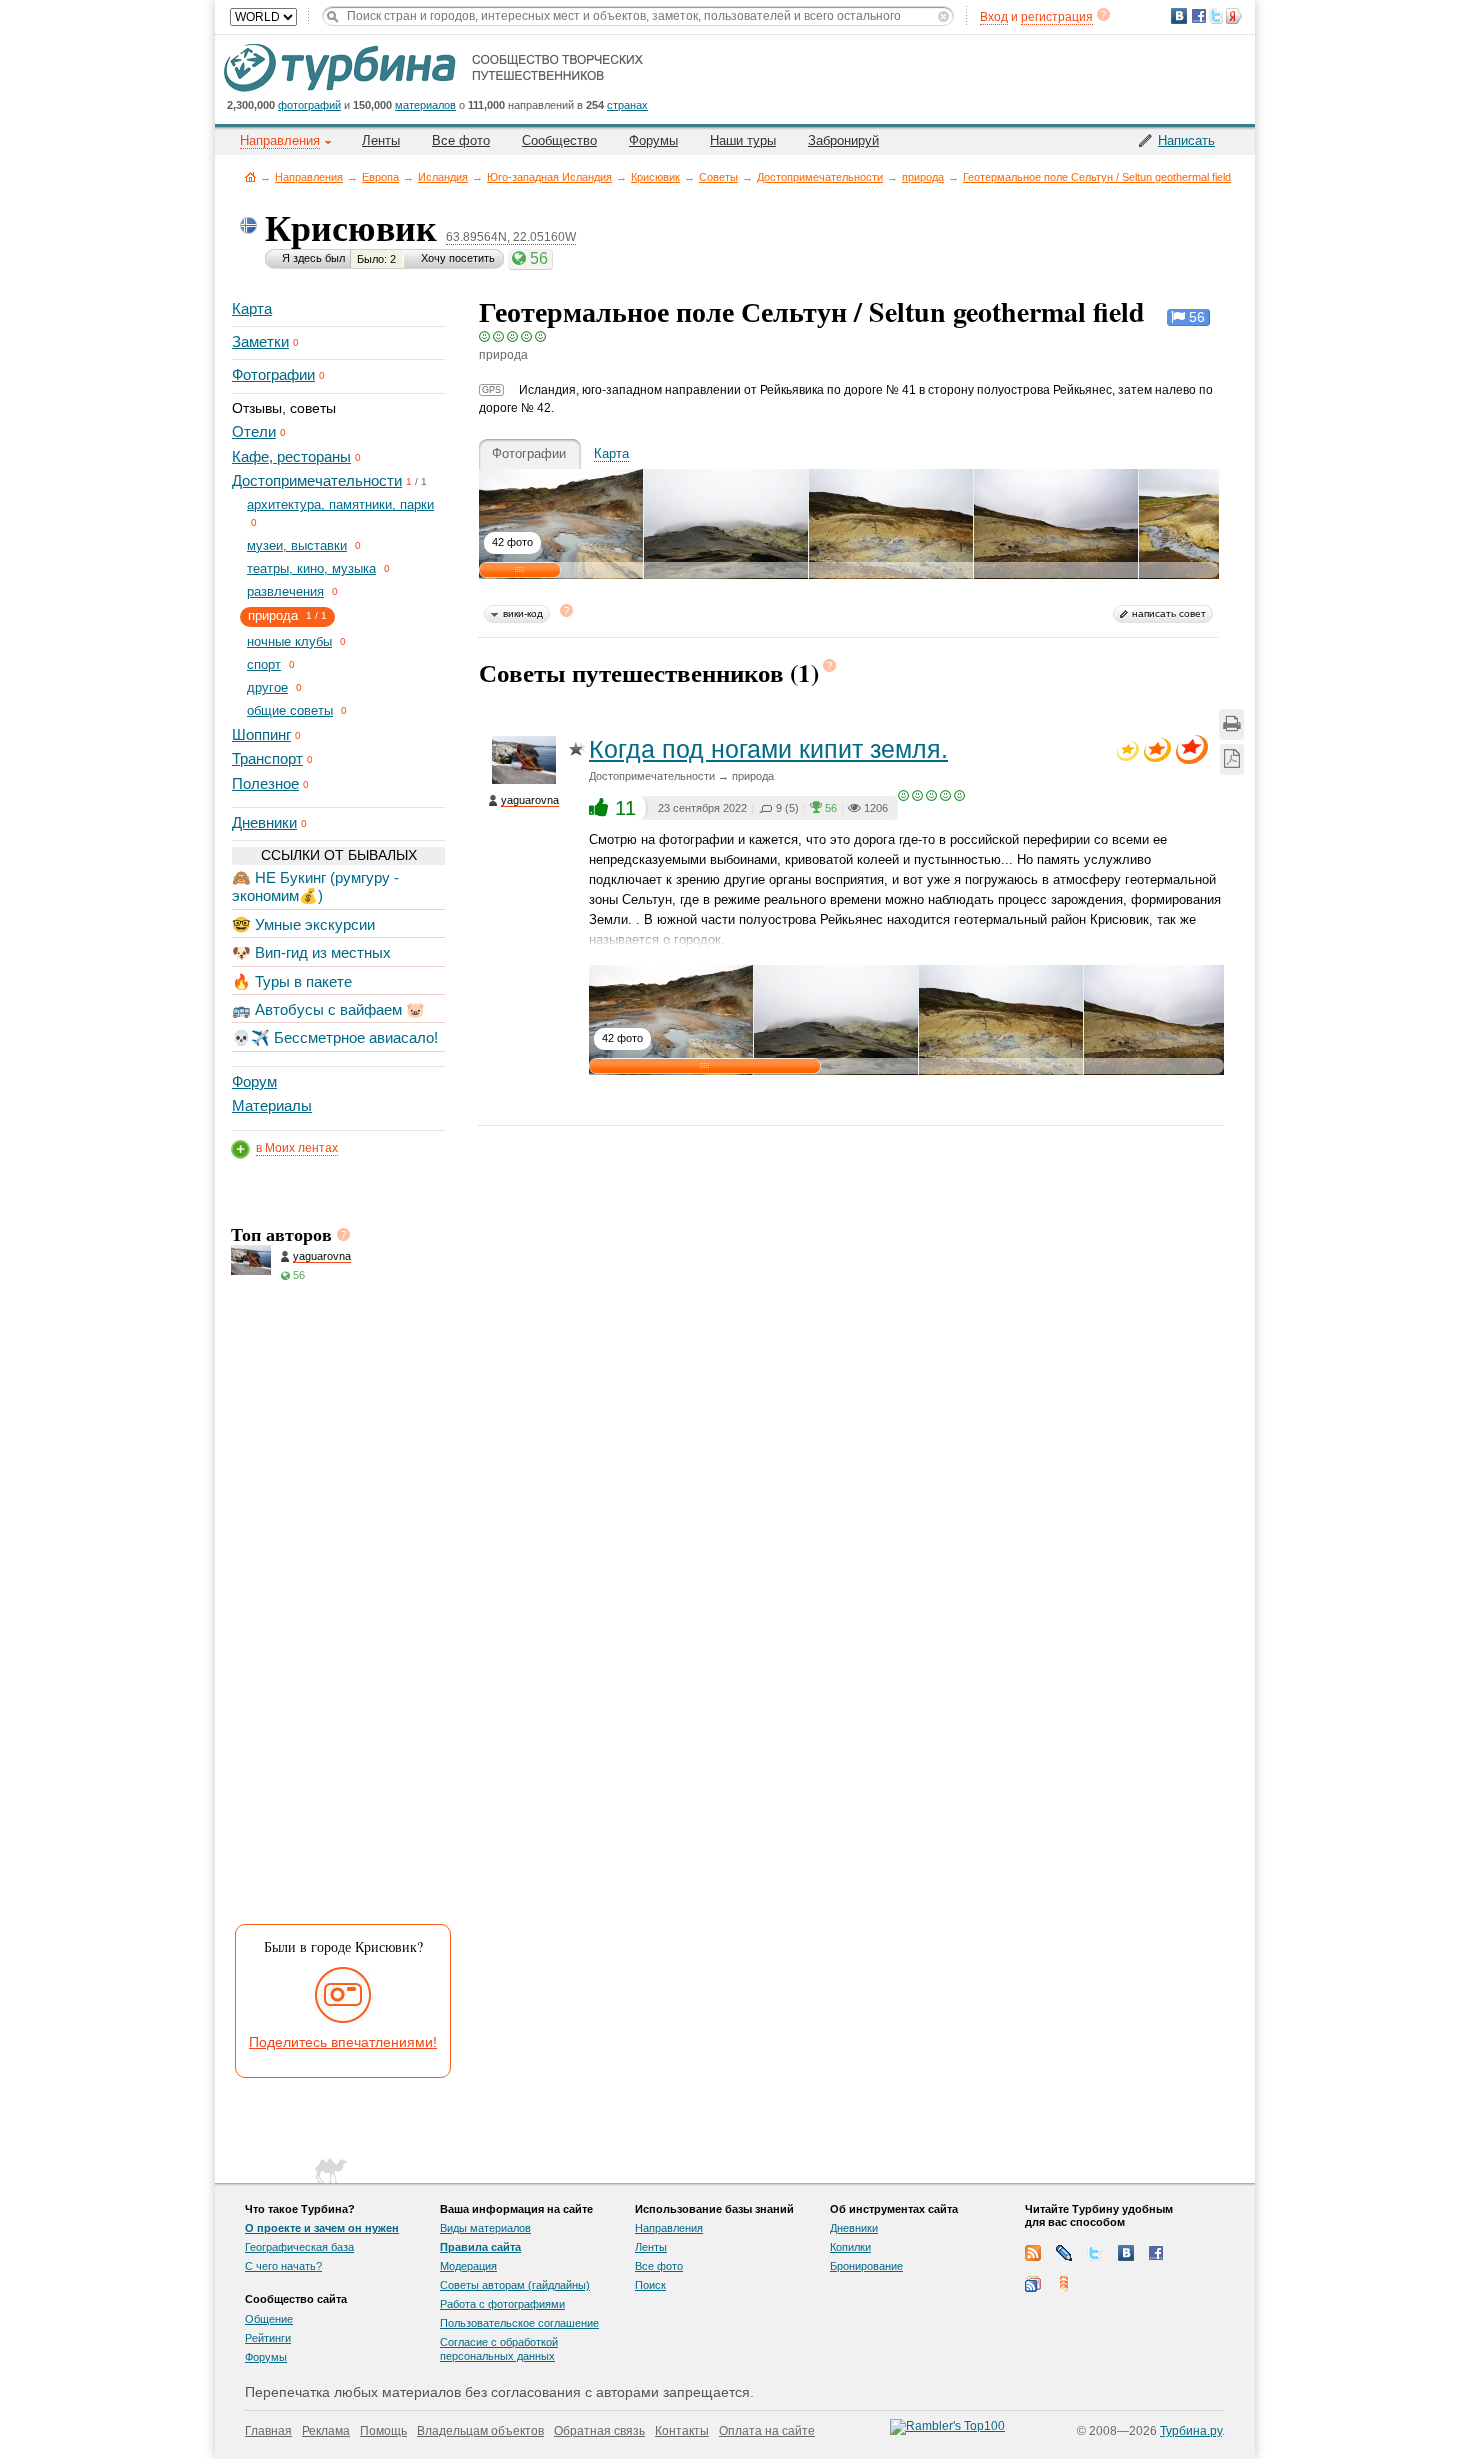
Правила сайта (480, 2247)
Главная (250, 176)
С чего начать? (283, 2266)
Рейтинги (268, 2338)
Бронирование (866, 2266)
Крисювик (655, 177)
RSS (1033, 2253)
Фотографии (273, 374)
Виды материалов (485, 2228)
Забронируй (843, 140)
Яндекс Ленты (1064, 2284)
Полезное (265, 783)
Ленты (381, 140)
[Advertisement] (337, 1610)
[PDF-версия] (1232, 759)
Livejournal (1064, 2253)
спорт (264, 664)
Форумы (653, 140)
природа (923, 177)
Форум (254, 1081)
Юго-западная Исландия (549, 177)
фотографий (309, 105)
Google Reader (1033, 2284)
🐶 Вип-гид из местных (311, 952)
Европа (380, 177)
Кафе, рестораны (291, 456)
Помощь (383, 2431)
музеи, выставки (297, 545)
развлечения (285, 591)
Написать (1186, 140)
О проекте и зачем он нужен (322, 2228)
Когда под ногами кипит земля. (768, 749)
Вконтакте (1126, 2253)
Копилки (850, 2247)
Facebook (1157, 2253)
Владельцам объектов (480, 2431)
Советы (718, 177)
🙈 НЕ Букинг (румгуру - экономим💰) (315, 886)
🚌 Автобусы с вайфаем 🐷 (328, 1009)
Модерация (468, 2266)
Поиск (650, 2285)
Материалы (272, 1105)
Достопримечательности (820, 177)
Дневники (264, 822)
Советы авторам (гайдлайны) (515, 2285)
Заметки (260, 341)
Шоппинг (261, 734)
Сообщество (559, 140)
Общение (269, 2319)
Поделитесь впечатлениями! (343, 2042)
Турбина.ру (1191, 2431)
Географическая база (299, 2247)
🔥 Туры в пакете (292, 981)
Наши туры (743, 140)
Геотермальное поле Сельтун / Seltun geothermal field (1097, 177)
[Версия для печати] (1231, 724)
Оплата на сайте (767, 2431)
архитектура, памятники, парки (340, 504)
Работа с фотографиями (502, 2304)
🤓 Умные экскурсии (303, 924)
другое (267, 687)
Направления (309, 177)
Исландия (443, 177)
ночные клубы (289, 641)
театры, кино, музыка (311, 568)
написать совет (1169, 613)
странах (627, 105)
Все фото (461, 140)
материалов (425, 105)
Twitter (1095, 2253)
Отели (254, 431)
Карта (252, 308)
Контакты (682, 2431)
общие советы (290, 710)
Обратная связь (599, 2431)
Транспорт (267, 758)
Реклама (326, 2431)
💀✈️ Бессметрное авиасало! (335, 1037)
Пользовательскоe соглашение (519, 2323)
